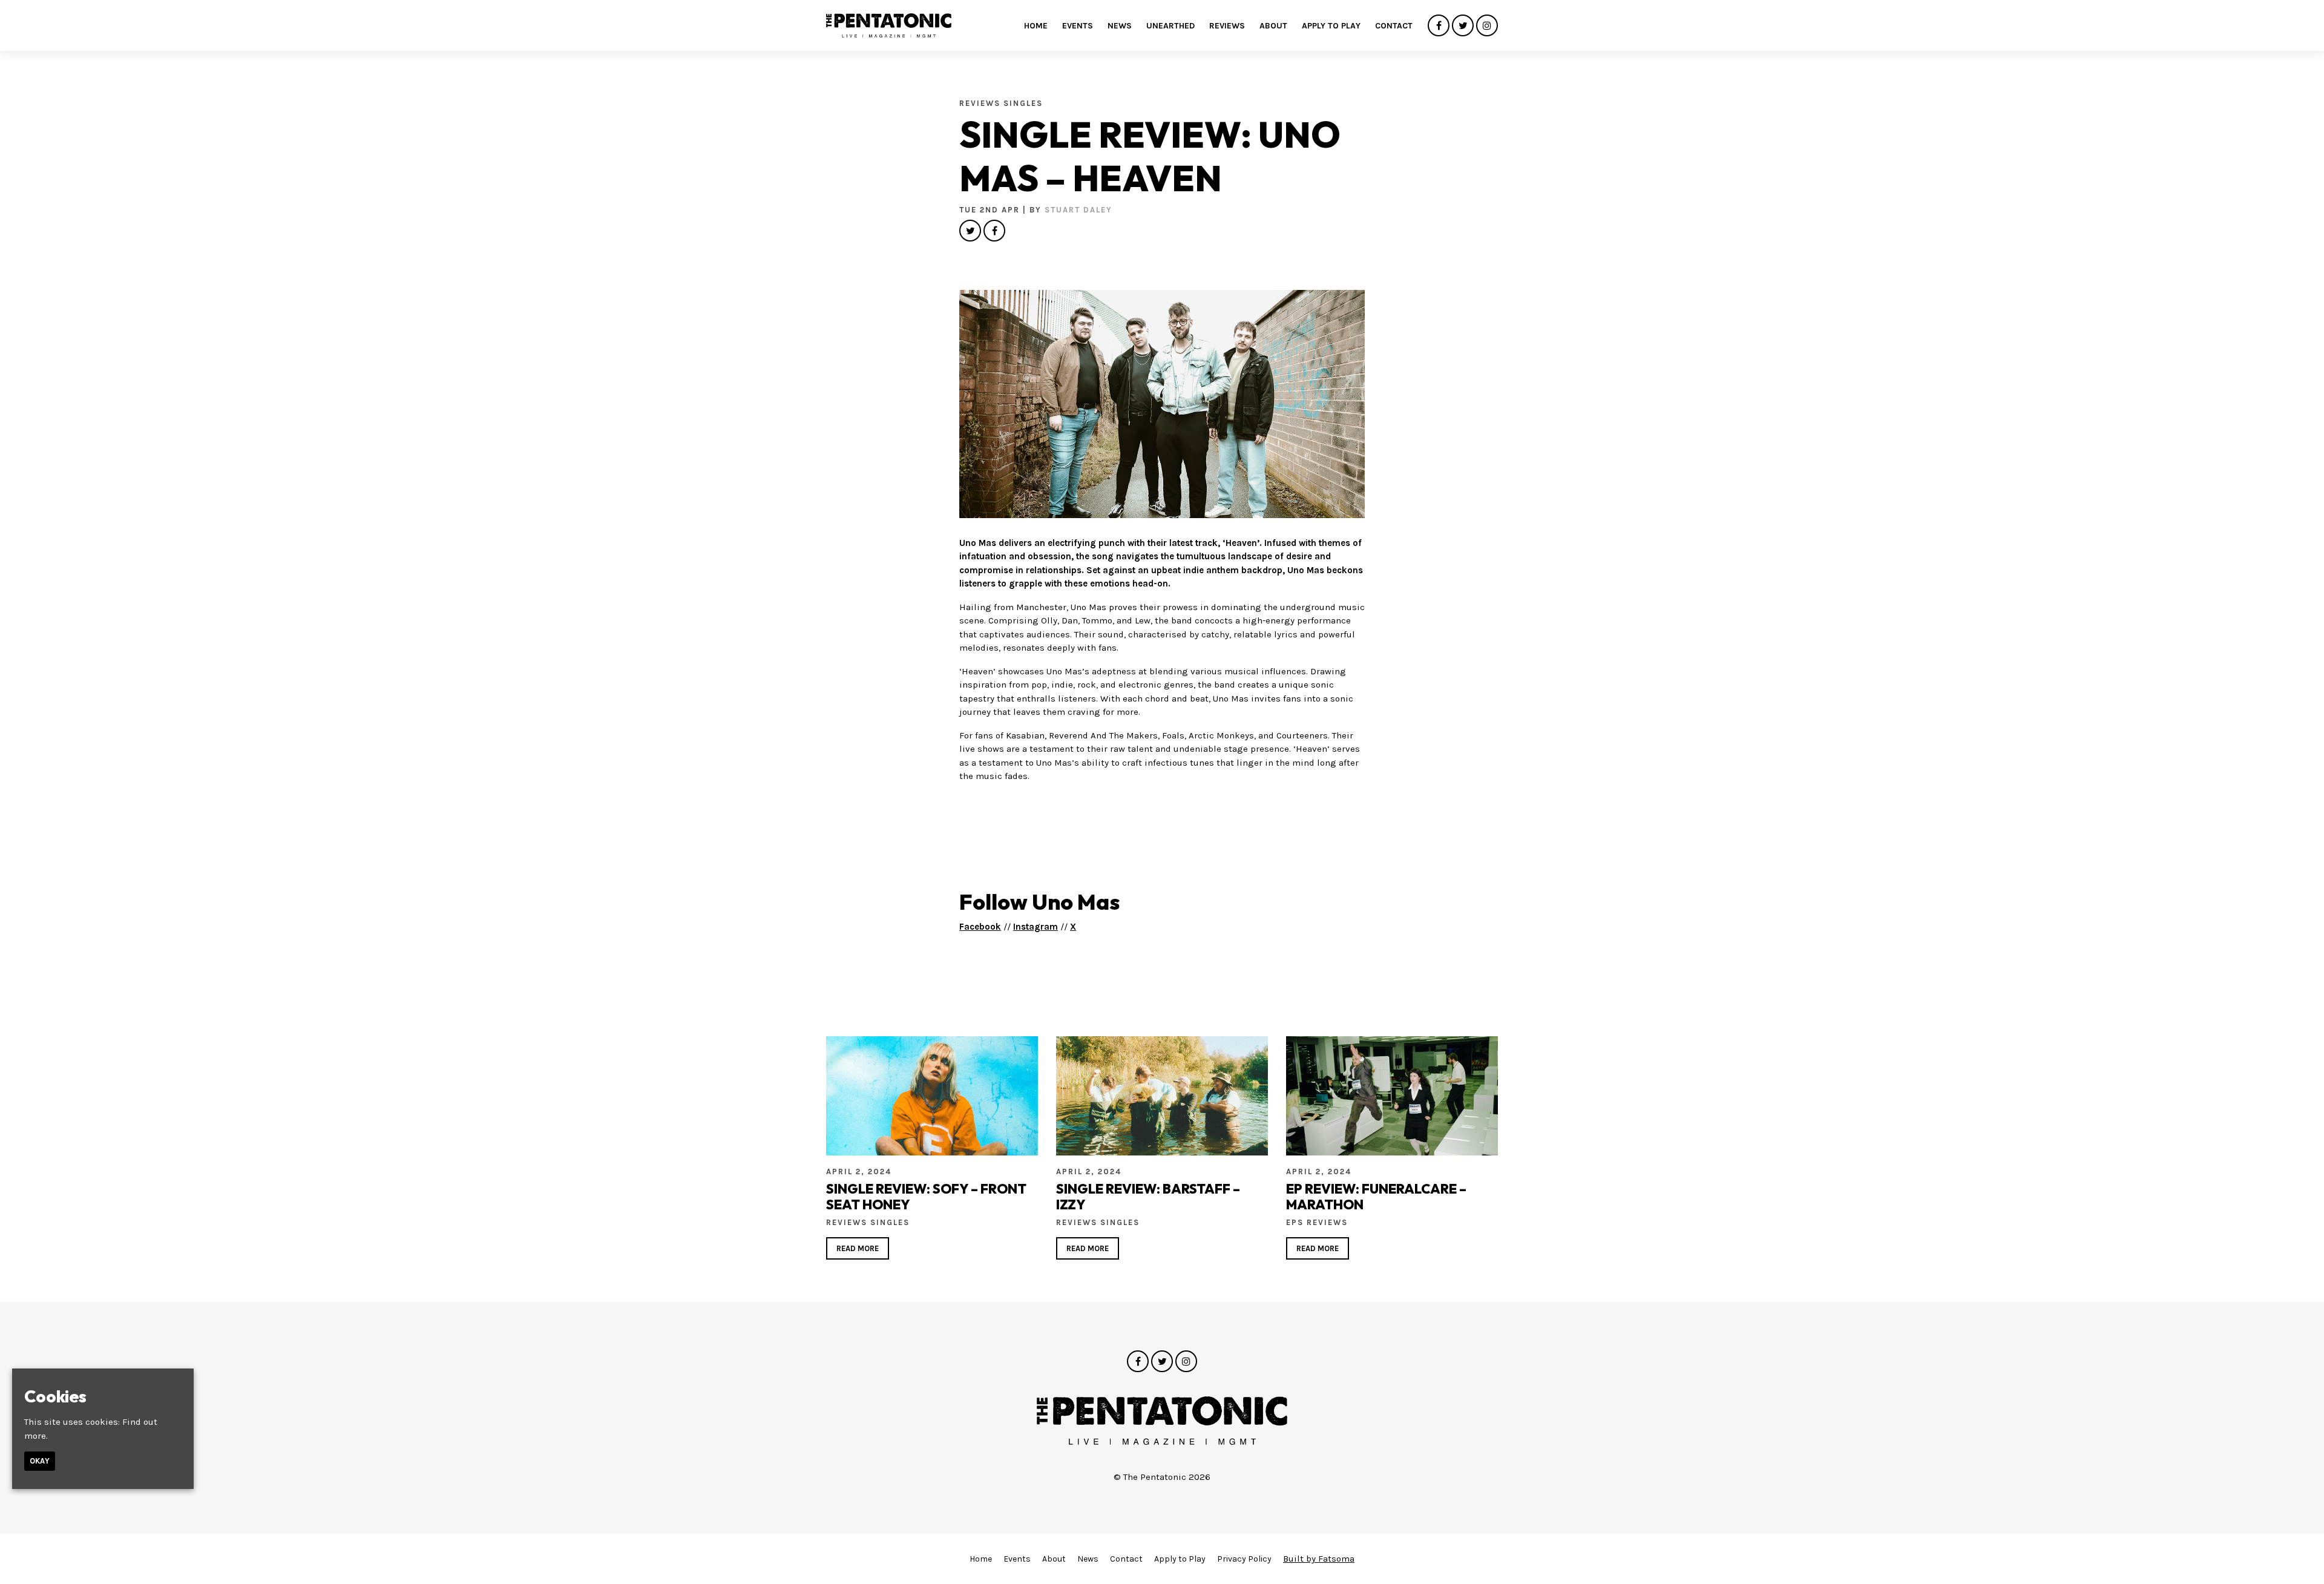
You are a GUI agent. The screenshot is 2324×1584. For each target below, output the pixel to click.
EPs (1296, 1222)
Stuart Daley (1078, 210)
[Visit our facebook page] (1439, 26)
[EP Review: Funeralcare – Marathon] (1392, 1096)
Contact (1394, 26)
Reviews (1227, 26)
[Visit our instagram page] (1487, 26)
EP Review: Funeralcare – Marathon (1376, 1197)
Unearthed (1170, 26)
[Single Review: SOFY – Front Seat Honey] (932, 1096)
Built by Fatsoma (1319, 1559)
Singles (1023, 103)
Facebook (980, 927)
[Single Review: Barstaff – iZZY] (1162, 1096)
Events (1078, 26)
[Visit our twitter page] (1463, 26)
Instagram (1036, 927)
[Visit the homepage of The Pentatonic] (889, 25)
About (1273, 26)
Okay (40, 1461)
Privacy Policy (1244, 1559)
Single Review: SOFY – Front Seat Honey (926, 1197)
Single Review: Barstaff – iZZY (1148, 1197)
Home (1036, 26)
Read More (858, 1248)
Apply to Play (1331, 26)
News (1120, 26)
